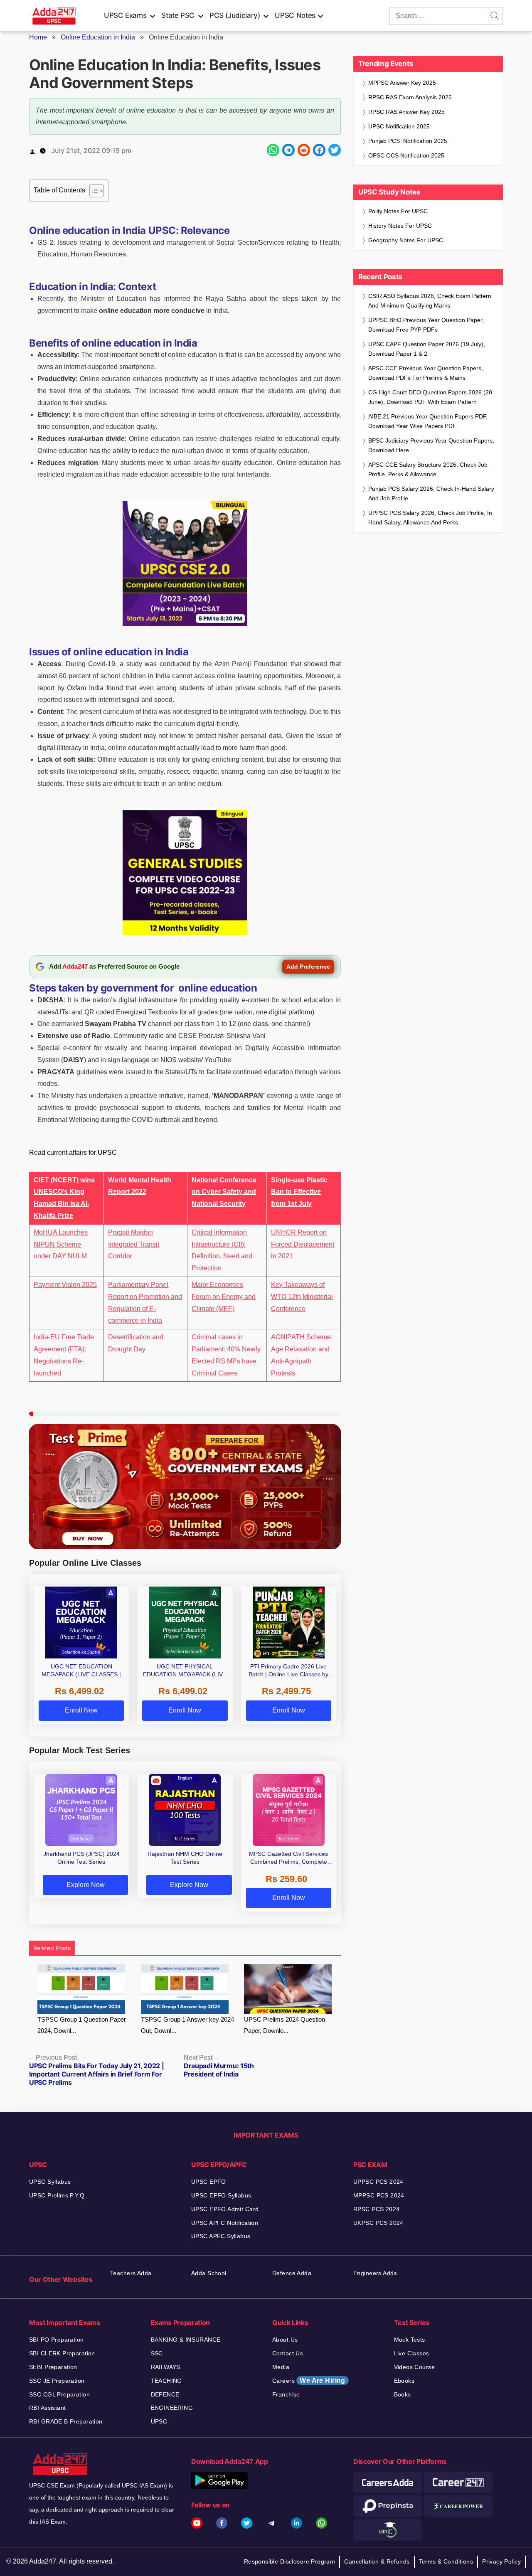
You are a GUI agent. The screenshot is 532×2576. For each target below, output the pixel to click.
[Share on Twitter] (335, 150)
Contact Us (288, 2353)
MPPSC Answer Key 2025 (402, 83)
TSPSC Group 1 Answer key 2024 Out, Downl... (187, 2025)
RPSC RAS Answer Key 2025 (406, 112)
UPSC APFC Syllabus (221, 2236)
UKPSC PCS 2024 (378, 2223)
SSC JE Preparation (57, 2381)
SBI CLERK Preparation (62, 2353)
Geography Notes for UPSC (406, 240)
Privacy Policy (501, 2561)
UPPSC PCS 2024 (378, 2182)
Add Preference (308, 967)
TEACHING (166, 2381)
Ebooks (404, 2381)
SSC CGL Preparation (59, 2394)
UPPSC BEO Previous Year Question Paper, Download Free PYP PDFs (426, 325)
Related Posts (52, 1948)
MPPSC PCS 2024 (379, 2195)
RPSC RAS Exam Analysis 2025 (410, 97)
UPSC (159, 2421)
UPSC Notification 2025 (399, 126)
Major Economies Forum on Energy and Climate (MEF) (224, 1297)
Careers (309, 2380)
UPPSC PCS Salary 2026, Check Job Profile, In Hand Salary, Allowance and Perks (430, 518)
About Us (285, 2340)
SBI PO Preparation (57, 2340)
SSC (157, 2353)
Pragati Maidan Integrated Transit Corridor (134, 1244)
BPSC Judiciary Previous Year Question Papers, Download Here (431, 445)
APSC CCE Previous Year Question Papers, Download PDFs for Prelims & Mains (426, 373)
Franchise (286, 2394)
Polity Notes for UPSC (398, 211)
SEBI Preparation (53, 2367)
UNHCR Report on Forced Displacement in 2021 (303, 1244)
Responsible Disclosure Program (290, 2561)
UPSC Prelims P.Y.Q (57, 2195)
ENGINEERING (172, 2408)
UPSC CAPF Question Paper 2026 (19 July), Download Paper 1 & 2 (427, 349)
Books (403, 2394)
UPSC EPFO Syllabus (221, 2195)
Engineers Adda (375, 2273)
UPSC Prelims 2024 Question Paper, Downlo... (284, 2025)
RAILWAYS (166, 2367)
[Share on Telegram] (288, 150)
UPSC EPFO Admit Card (225, 2209)
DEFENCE (165, 2394)
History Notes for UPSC (400, 226)
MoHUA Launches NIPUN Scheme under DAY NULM (61, 1244)
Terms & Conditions (446, 2561)
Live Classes (412, 2353)
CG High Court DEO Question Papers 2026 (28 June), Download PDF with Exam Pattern (430, 397)
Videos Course (414, 2367)
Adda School (209, 2273)
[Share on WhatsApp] (273, 150)
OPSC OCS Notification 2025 (406, 155)
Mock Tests (410, 2340)
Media (281, 2367)
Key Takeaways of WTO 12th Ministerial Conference (302, 1297)
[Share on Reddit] (304, 150)
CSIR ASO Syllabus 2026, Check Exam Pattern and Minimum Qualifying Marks (430, 301)
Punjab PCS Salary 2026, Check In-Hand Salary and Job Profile (431, 493)
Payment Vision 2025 (65, 1285)
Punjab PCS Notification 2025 (408, 141)
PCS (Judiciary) (235, 15)
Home (38, 37)
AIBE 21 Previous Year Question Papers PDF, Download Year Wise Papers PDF (428, 421)
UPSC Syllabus (50, 2182)
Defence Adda (292, 2273)
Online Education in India (98, 37)
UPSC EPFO (209, 2182)
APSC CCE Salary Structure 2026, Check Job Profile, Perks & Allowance (428, 469)
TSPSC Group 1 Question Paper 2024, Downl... (82, 2025)
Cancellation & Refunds (377, 2561)
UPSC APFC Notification (225, 2223)
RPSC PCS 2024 (376, 2209)
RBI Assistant (47, 2408)
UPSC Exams (125, 15)
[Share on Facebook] (319, 150)
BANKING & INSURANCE (186, 2340)
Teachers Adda (131, 2273)
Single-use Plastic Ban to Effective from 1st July (299, 1192)
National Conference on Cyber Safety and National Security (224, 1192)
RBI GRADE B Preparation (66, 2421)
